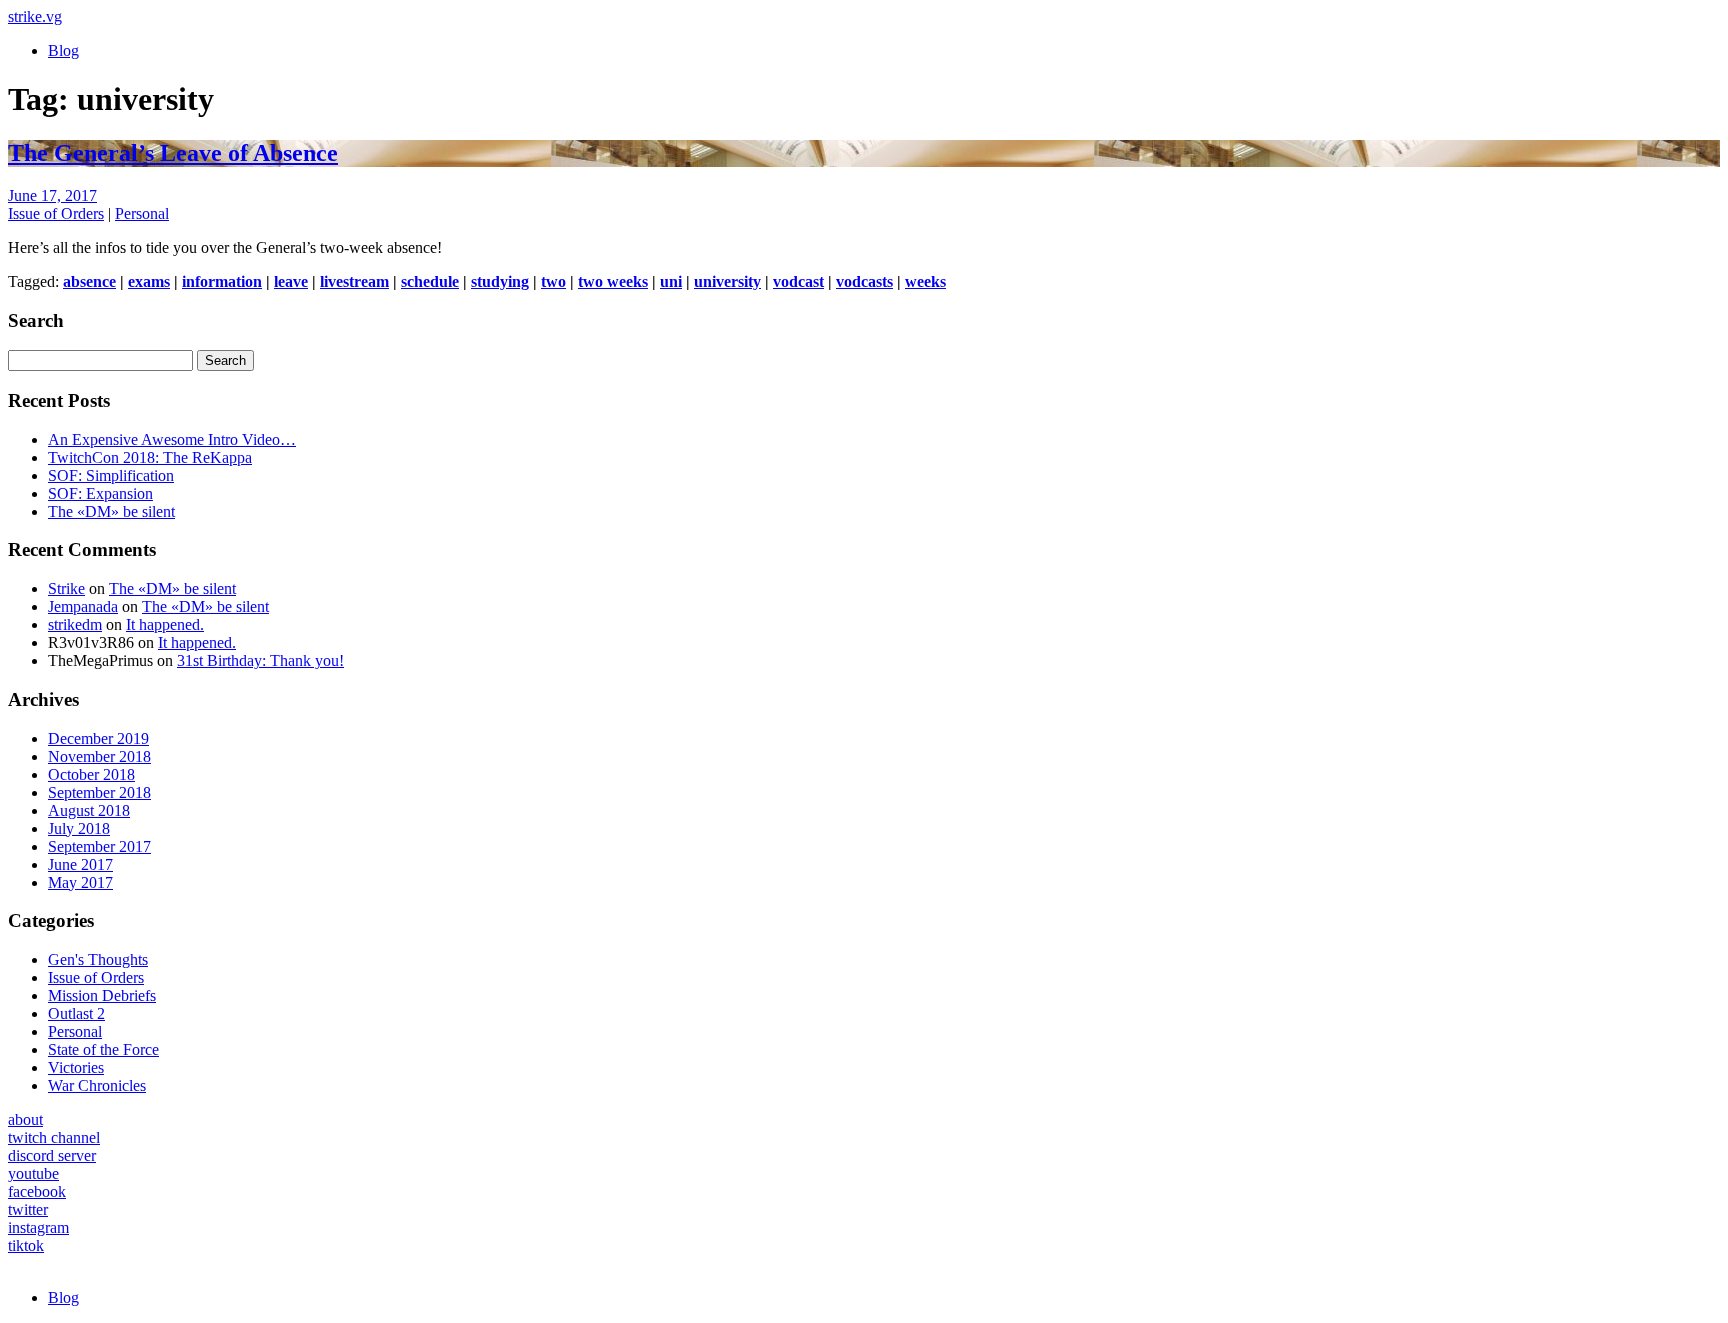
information (222, 281)
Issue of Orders (56, 213)
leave (291, 281)
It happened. (165, 624)
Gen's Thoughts (98, 959)
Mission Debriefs (102, 995)
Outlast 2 (76, 1013)
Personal (142, 213)
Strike (66, 588)
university (727, 281)
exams (149, 281)
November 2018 (99, 756)
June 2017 (80, 864)
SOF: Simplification (111, 475)
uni (671, 281)
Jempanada (83, 606)
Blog (63, 50)
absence (89, 281)
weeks (925, 281)
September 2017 (99, 846)
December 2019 (98, 738)
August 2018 (89, 810)
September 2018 (99, 792)
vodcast (798, 281)
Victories (76, 1067)
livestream (354, 281)
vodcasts (864, 281)
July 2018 (79, 828)
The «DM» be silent (111, 511)
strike (35, 16)
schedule (430, 281)
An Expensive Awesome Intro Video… (172, 439)
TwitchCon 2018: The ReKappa (150, 457)
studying (500, 281)
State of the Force (103, 1049)
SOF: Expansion (100, 493)
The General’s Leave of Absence (173, 153)
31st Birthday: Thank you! (260, 660)
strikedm (75, 624)
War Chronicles (97, 1085)
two (553, 281)
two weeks (613, 281)
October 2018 (91, 774)
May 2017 (80, 882)
